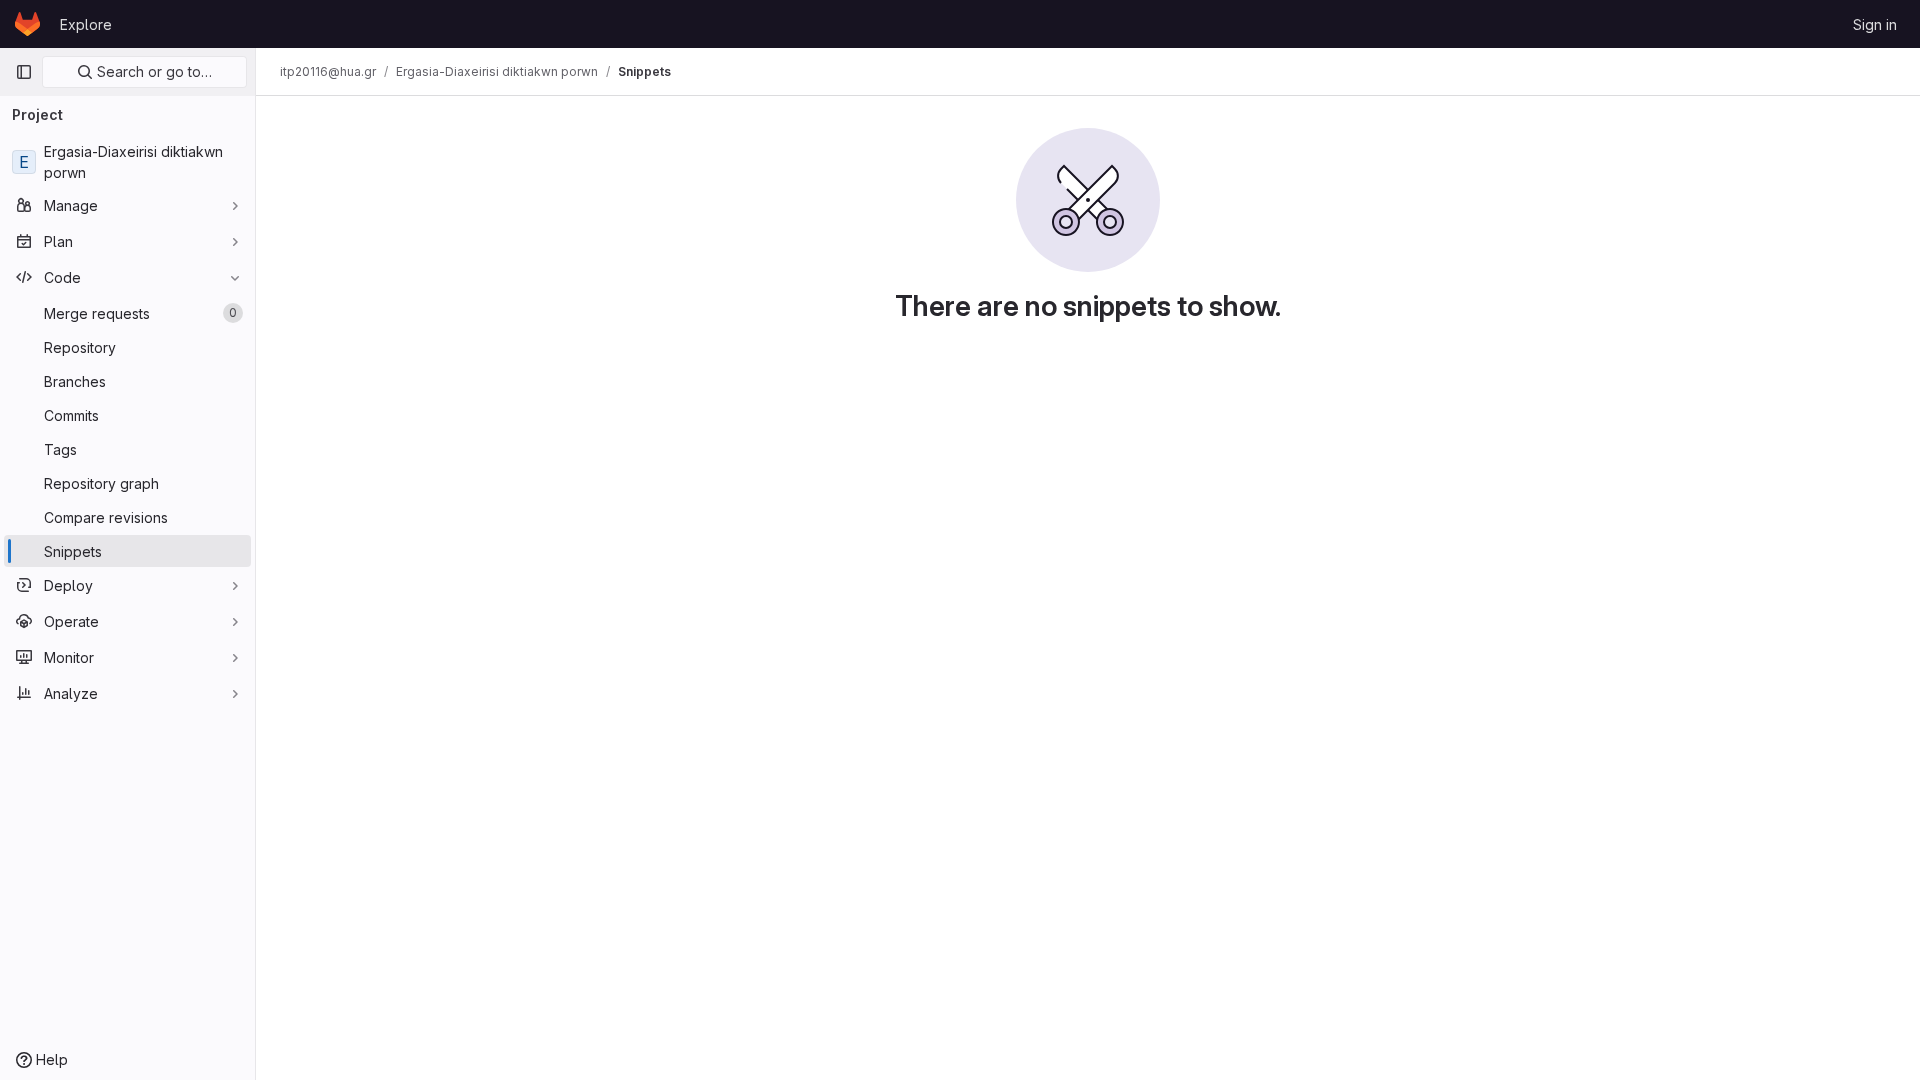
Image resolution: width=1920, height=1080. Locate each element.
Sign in (1875, 24)
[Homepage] (27, 24)
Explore (86, 24)
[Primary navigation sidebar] (24, 72)
